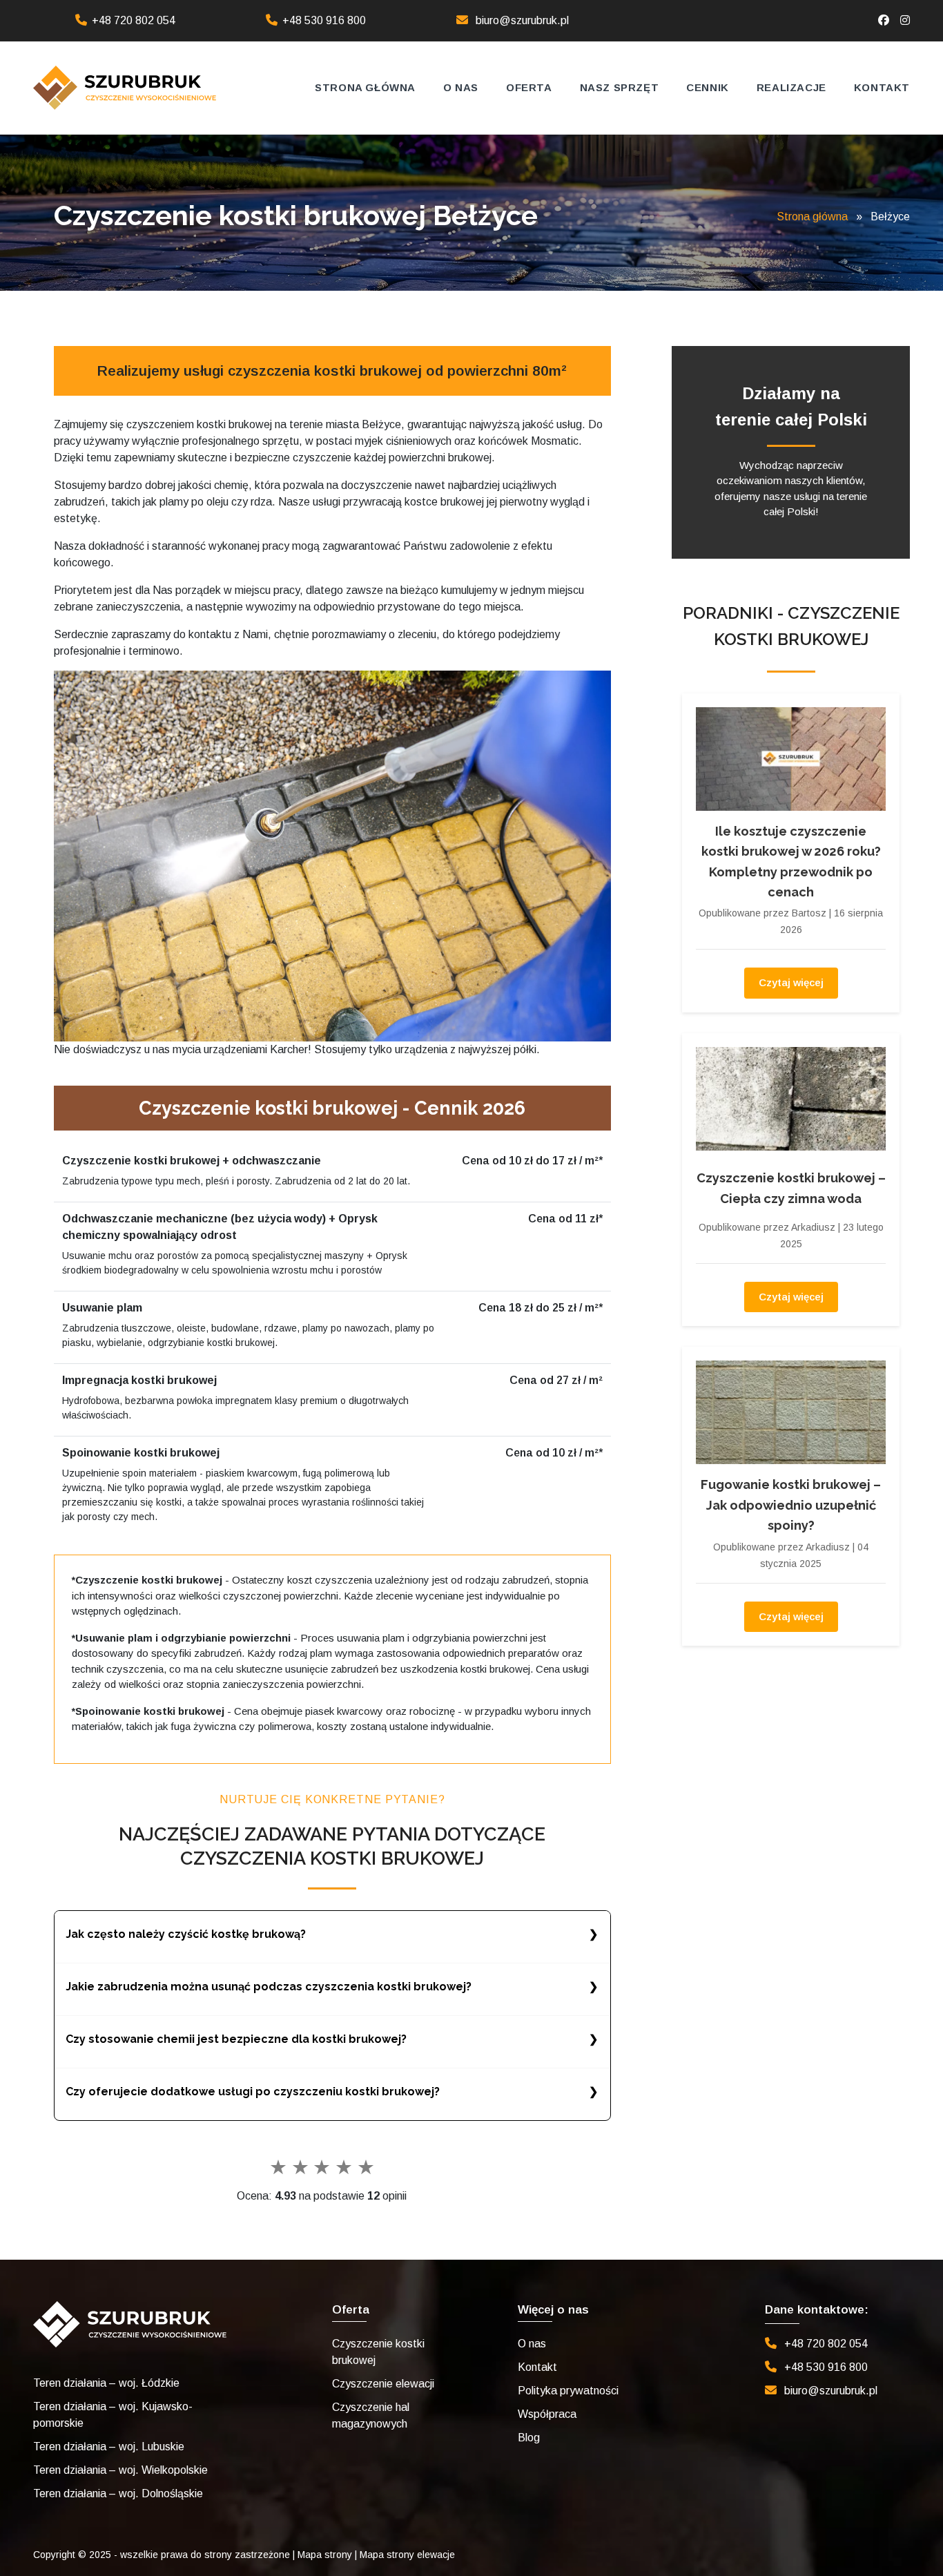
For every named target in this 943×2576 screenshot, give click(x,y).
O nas (461, 87)
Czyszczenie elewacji (383, 2384)
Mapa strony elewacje (407, 2555)
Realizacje (791, 87)
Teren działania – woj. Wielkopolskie (120, 2470)
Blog (529, 2438)
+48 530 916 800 (324, 20)
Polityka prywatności (568, 2391)
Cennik (708, 87)
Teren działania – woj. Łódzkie (106, 2383)
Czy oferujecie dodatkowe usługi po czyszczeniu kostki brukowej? (253, 2092)
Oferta (529, 87)
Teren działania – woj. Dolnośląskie (118, 2493)
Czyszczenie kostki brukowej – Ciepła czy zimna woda (791, 1188)
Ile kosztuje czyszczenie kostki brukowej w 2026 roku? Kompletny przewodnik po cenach (791, 862)
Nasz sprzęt (620, 87)
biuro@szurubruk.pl (522, 20)
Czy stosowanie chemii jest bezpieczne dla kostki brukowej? (236, 2039)
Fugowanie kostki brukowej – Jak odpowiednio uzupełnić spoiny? (791, 1505)
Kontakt (882, 87)
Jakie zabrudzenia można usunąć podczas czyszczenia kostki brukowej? (269, 1987)
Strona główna (365, 87)
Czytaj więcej (791, 982)
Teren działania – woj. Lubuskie (109, 2447)
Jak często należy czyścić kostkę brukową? (186, 1934)
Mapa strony (325, 2555)
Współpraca (547, 2414)
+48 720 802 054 (134, 20)
